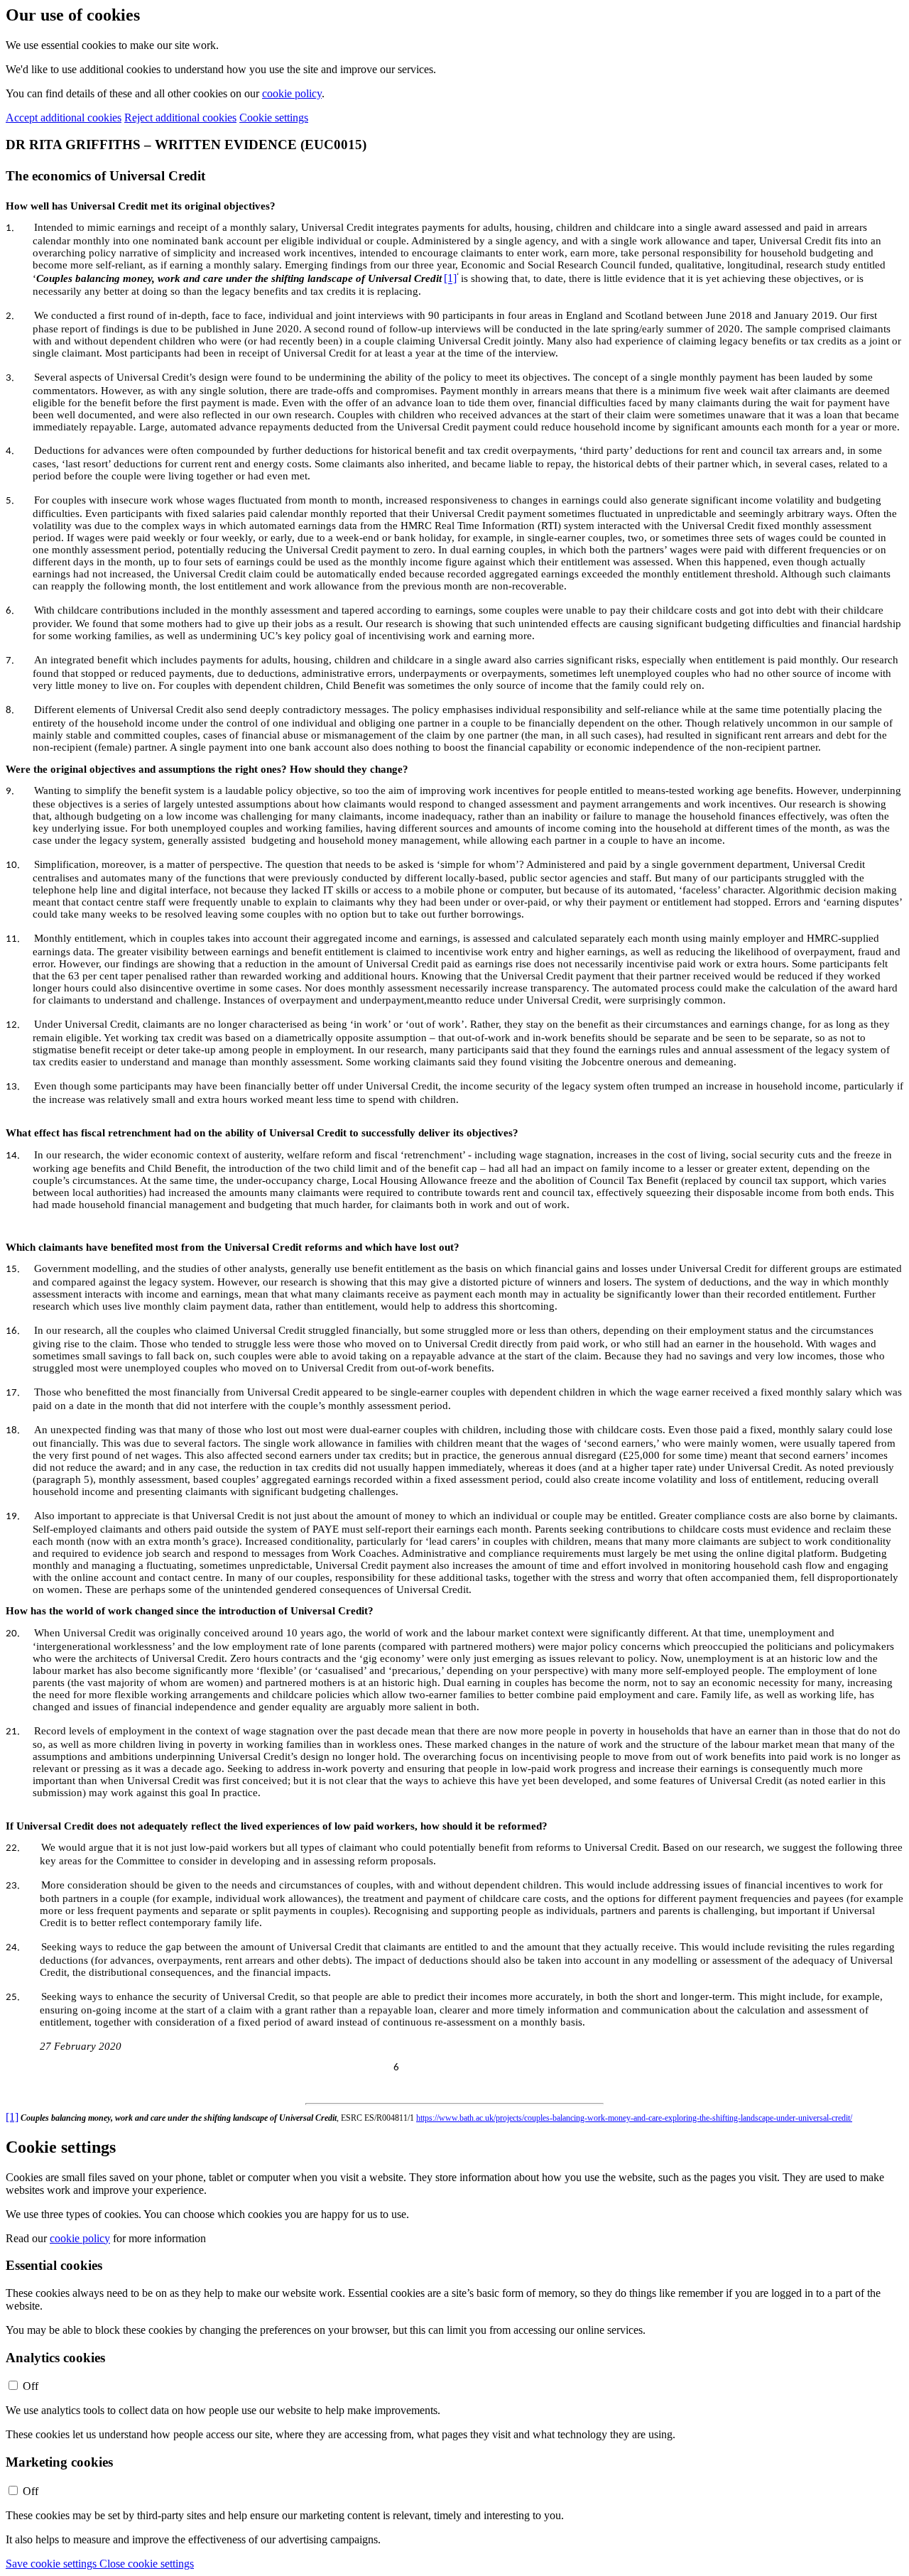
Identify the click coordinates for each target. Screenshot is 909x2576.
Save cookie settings (53, 2564)
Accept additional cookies (64, 118)
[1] (450, 279)
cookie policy (292, 93)
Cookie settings (274, 118)
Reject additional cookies (180, 118)
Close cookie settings (147, 2564)
